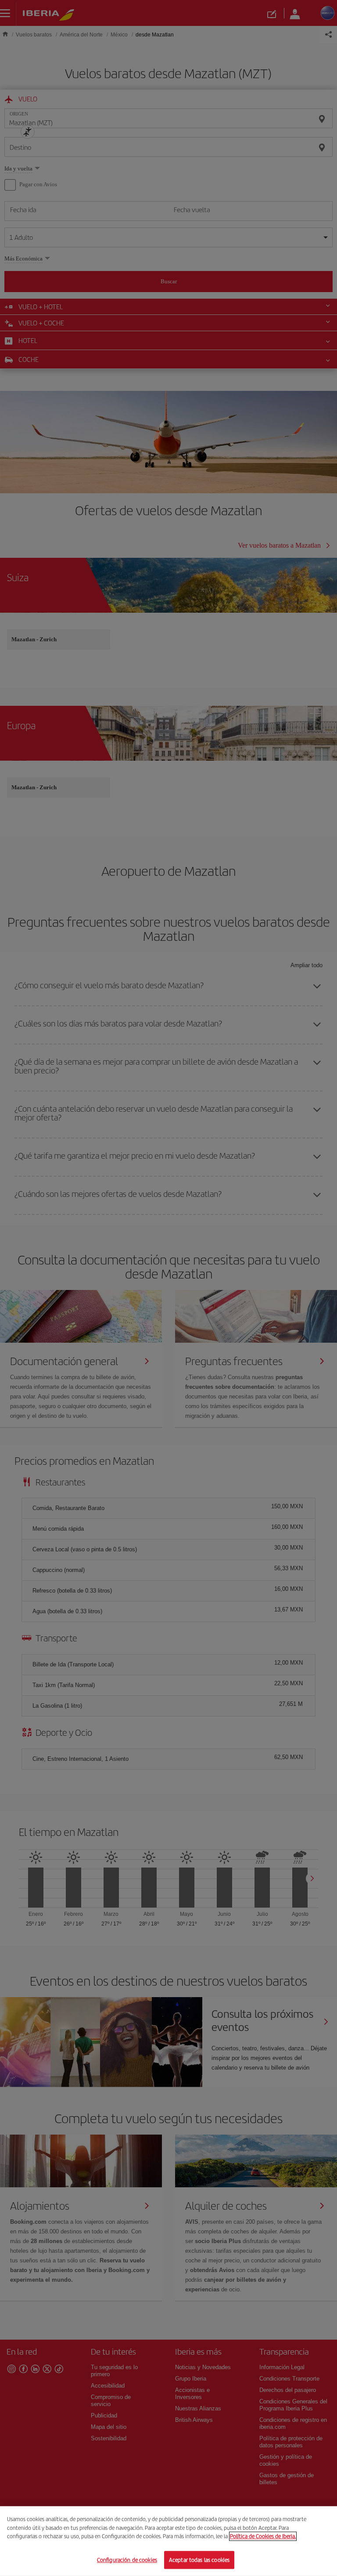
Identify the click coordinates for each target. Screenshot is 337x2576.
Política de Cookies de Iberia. (263, 2536)
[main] (168, 2541)
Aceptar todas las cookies (199, 2560)
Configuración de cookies (127, 2560)
